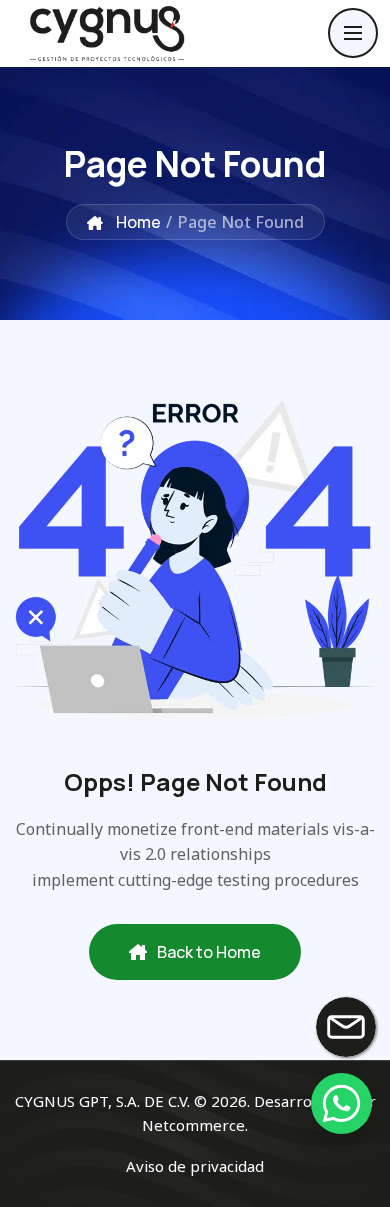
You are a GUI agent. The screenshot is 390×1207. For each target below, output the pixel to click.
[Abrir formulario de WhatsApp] (341, 1103)
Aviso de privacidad (195, 1166)
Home (137, 222)
